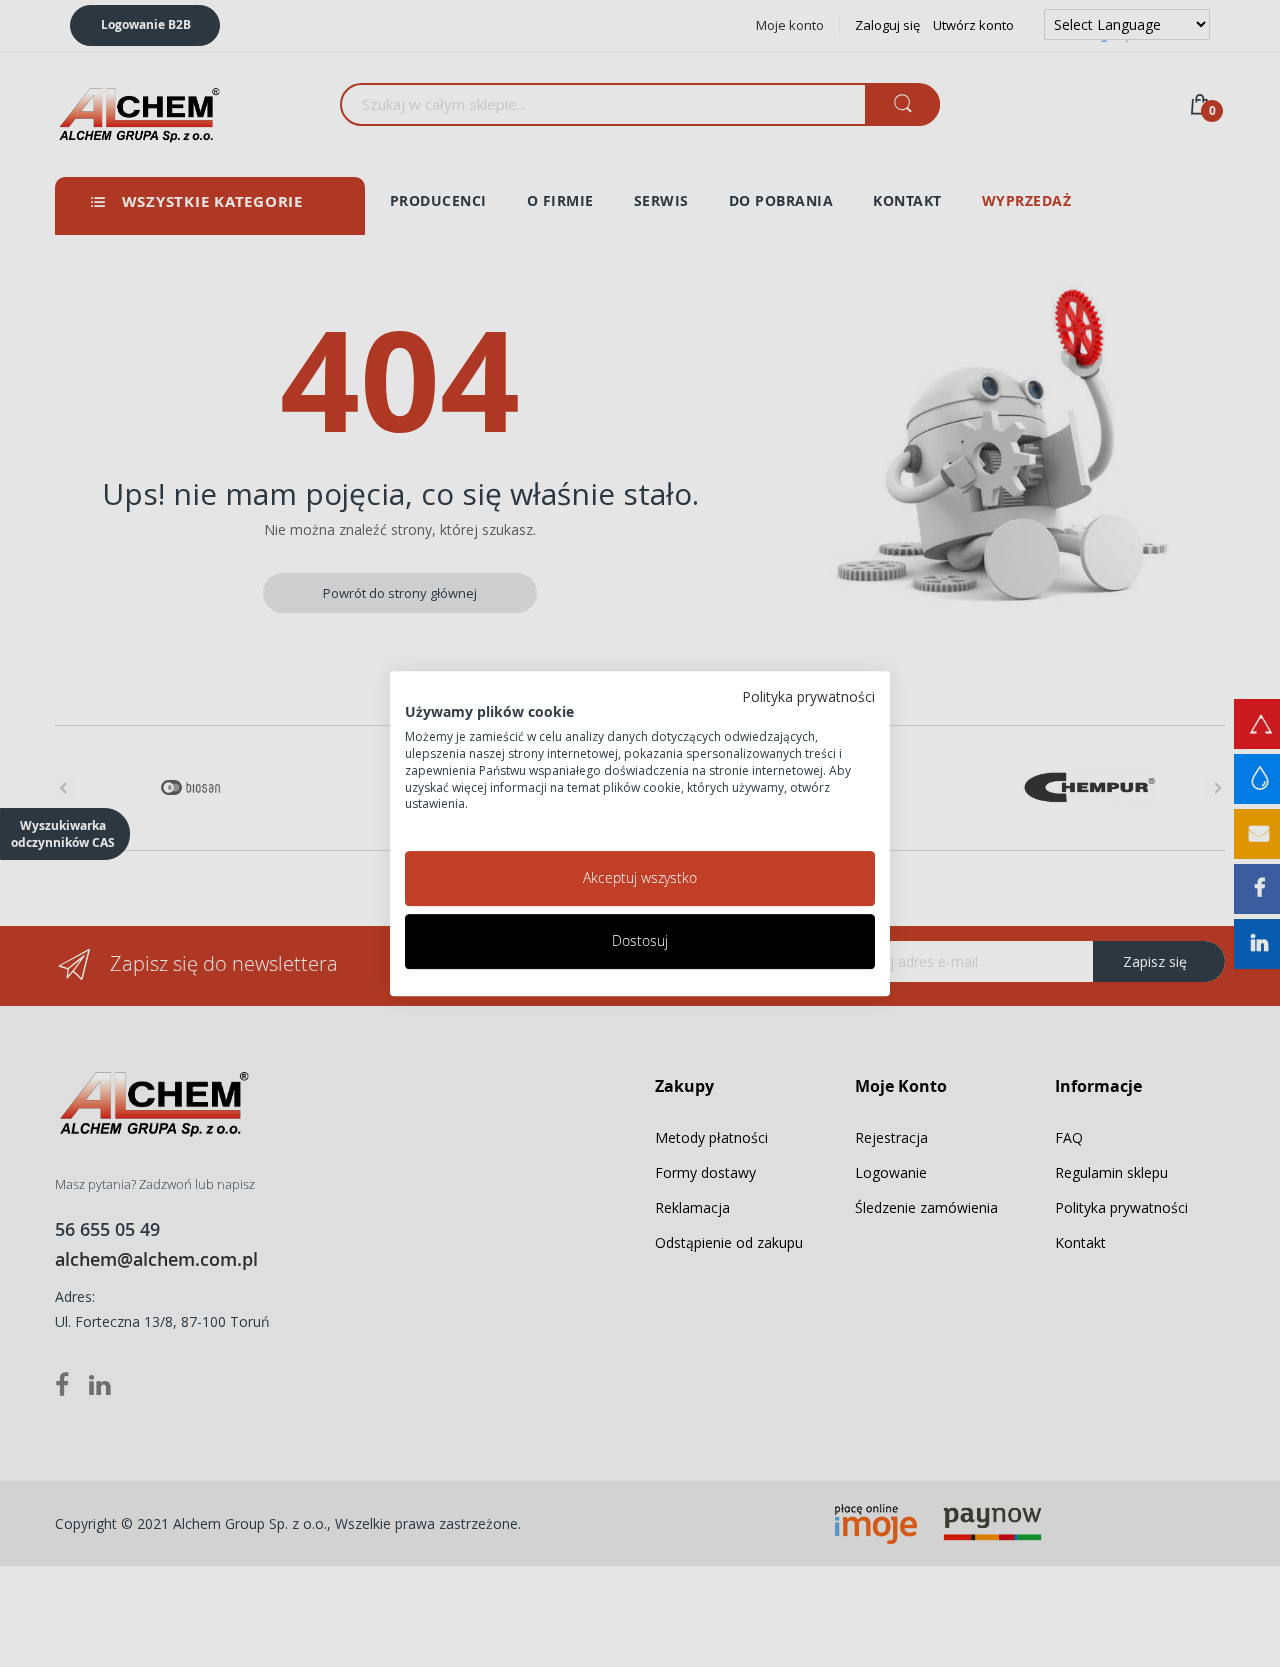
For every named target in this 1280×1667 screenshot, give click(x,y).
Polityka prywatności (808, 696)
